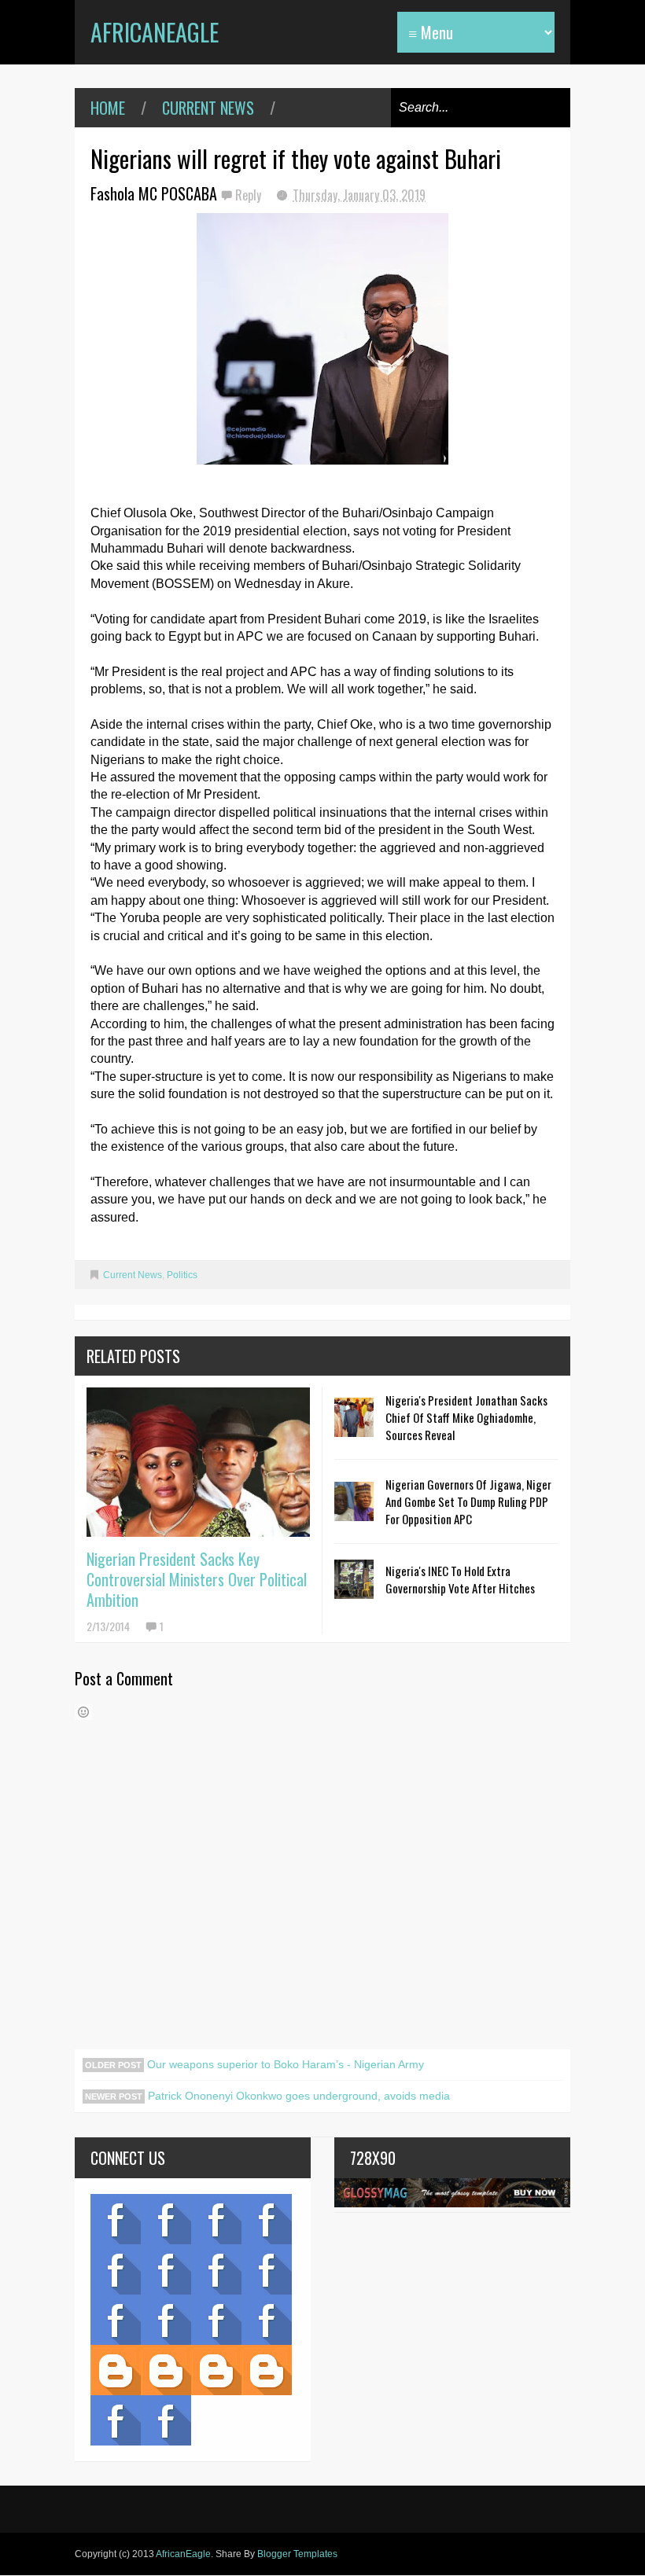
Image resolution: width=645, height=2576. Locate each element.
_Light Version (216, 2370)
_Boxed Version (267, 2370)
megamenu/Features (267, 2269)
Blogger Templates (297, 2554)
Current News (208, 108)
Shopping (166, 2320)
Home (108, 108)
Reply (250, 195)
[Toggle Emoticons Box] (83, 1712)
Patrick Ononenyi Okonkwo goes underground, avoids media (297, 2096)
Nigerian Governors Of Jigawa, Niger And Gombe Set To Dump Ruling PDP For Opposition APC (468, 1501)
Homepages (267, 2320)
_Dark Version (166, 2370)
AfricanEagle (155, 32)
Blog (116, 2219)
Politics (182, 1275)
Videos (166, 2219)
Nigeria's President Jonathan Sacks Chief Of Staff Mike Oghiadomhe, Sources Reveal (466, 1417)
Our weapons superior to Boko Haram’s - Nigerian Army (284, 2064)
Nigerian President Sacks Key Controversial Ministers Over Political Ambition (197, 1579)
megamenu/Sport (216, 2320)
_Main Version (116, 2370)
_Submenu (216, 2219)
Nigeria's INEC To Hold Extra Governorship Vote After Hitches (460, 1579)
